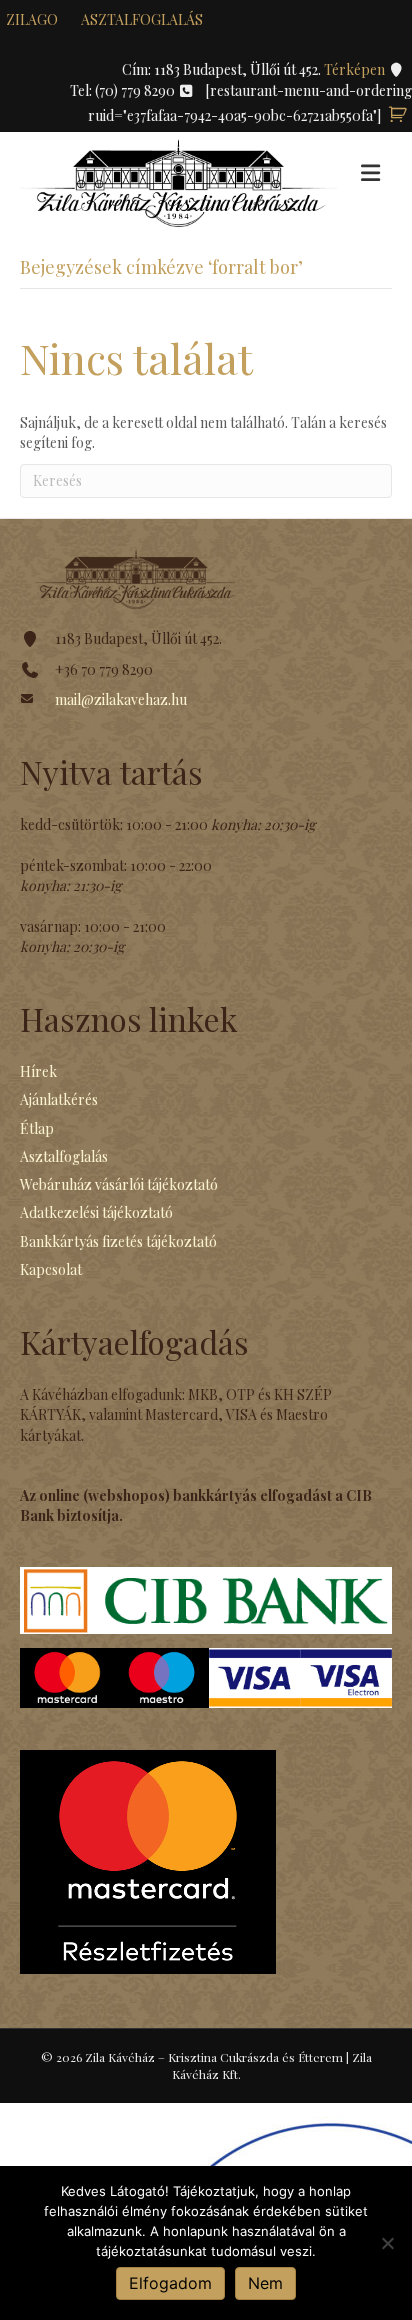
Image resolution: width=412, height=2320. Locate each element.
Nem (265, 2283)
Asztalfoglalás (142, 19)
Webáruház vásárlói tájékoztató (119, 1184)
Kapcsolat (51, 1269)
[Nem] (387, 2243)
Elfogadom (170, 2283)
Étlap (37, 1128)
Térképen (356, 69)
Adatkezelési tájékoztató (96, 1212)
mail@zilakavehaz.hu (121, 699)
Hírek (38, 1071)
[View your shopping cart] (398, 115)
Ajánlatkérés (59, 1099)
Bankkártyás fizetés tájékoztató (118, 1241)
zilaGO (32, 19)
